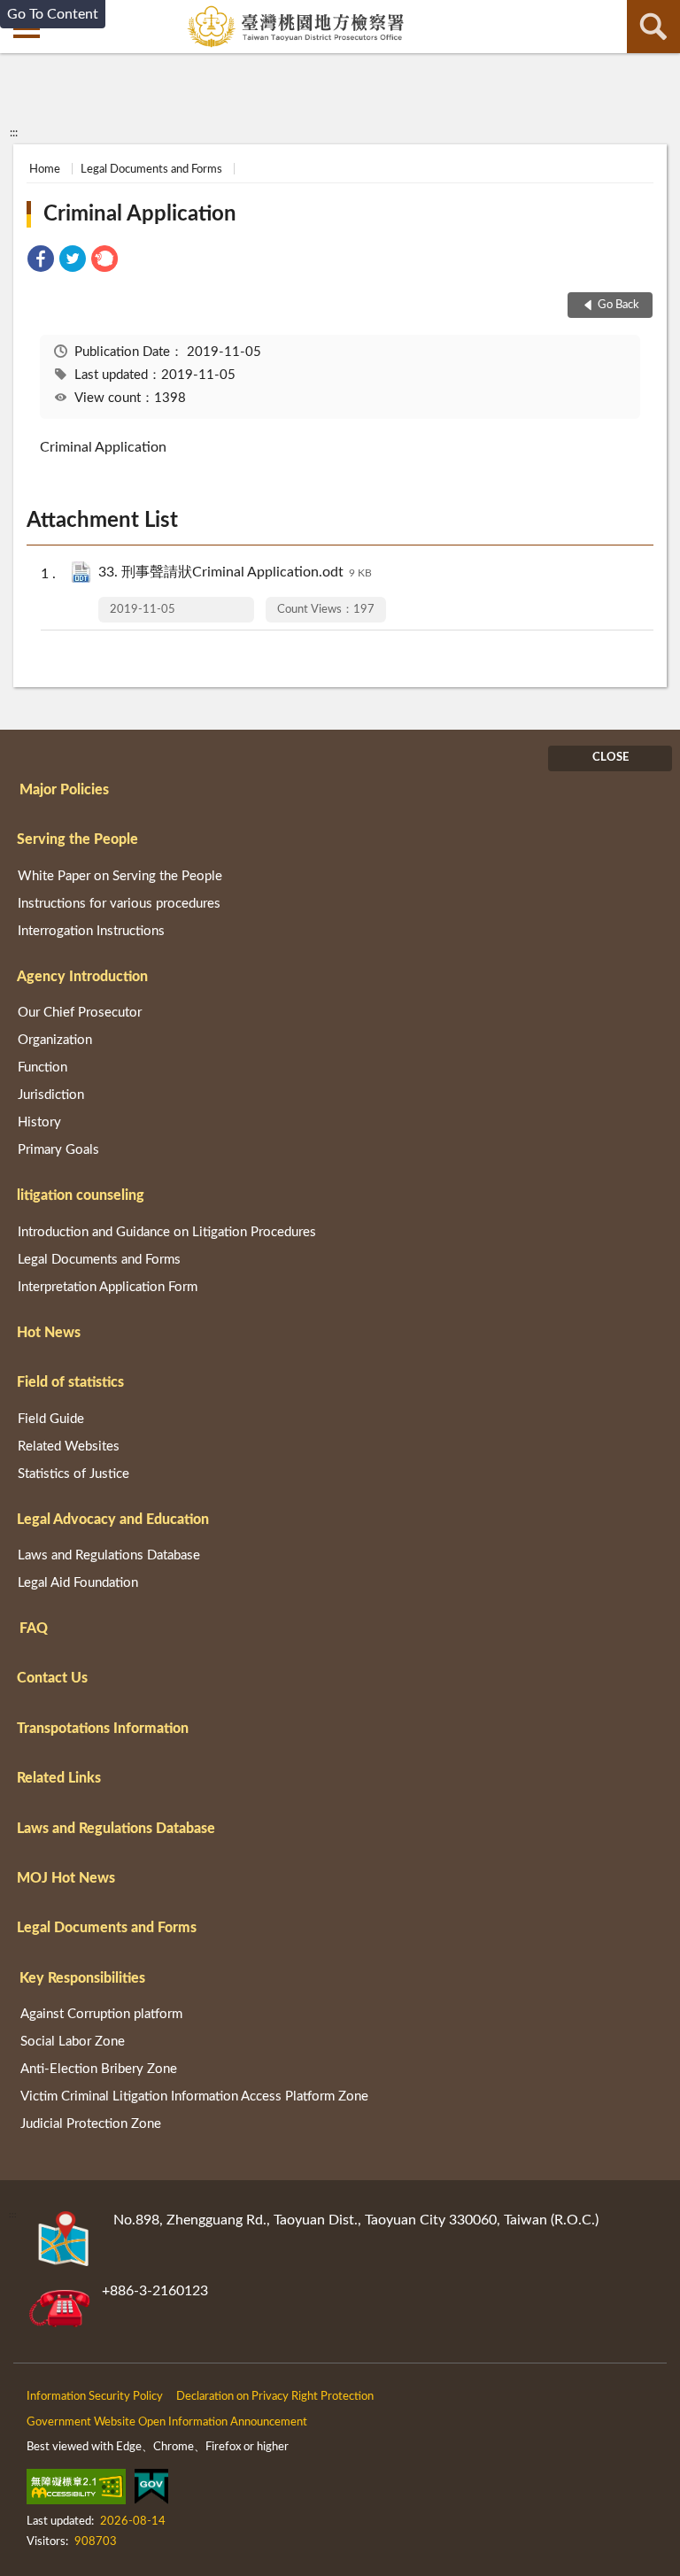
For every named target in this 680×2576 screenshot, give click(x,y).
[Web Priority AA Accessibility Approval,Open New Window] (76, 2490)
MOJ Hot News (66, 1878)
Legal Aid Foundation (78, 1583)
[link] (41, 262)
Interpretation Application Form (108, 1287)
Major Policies (64, 790)
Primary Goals (58, 1150)
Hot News (49, 1333)
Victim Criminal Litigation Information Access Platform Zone (194, 2096)
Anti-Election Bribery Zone (99, 2069)
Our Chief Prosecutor (80, 1013)
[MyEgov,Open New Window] (151, 2490)
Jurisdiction (51, 1095)
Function (42, 1068)
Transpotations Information (103, 1729)
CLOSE (610, 758)
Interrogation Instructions (91, 931)
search (653, 27)
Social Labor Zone (73, 2042)
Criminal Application (140, 214)
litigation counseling (81, 1195)
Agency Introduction (82, 977)
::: (14, 133)
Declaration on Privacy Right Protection (275, 2397)
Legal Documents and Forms (151, 170)
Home (45, 170)
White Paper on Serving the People (120, 876)
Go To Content (53, 14)
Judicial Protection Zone (91, 2124)
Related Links (59, 1778)
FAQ (34, 1628)
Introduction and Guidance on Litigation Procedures (167, 1232)
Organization (55, 1040)
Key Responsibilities (82, 1978)
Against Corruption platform (101, 2014)
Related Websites (69, 1447)
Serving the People (77, 839)
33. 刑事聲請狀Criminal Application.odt (235, 572)
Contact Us (52, 1678)
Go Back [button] (618, 305)
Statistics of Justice (73, 1474)
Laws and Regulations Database (109, 1555)
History (39, 1122)
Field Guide (51, 1419)
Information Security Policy (95, 2397)
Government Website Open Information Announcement (167, 2422)
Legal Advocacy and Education (113, 1520)
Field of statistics (70, 1382)
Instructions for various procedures (119, 904)
